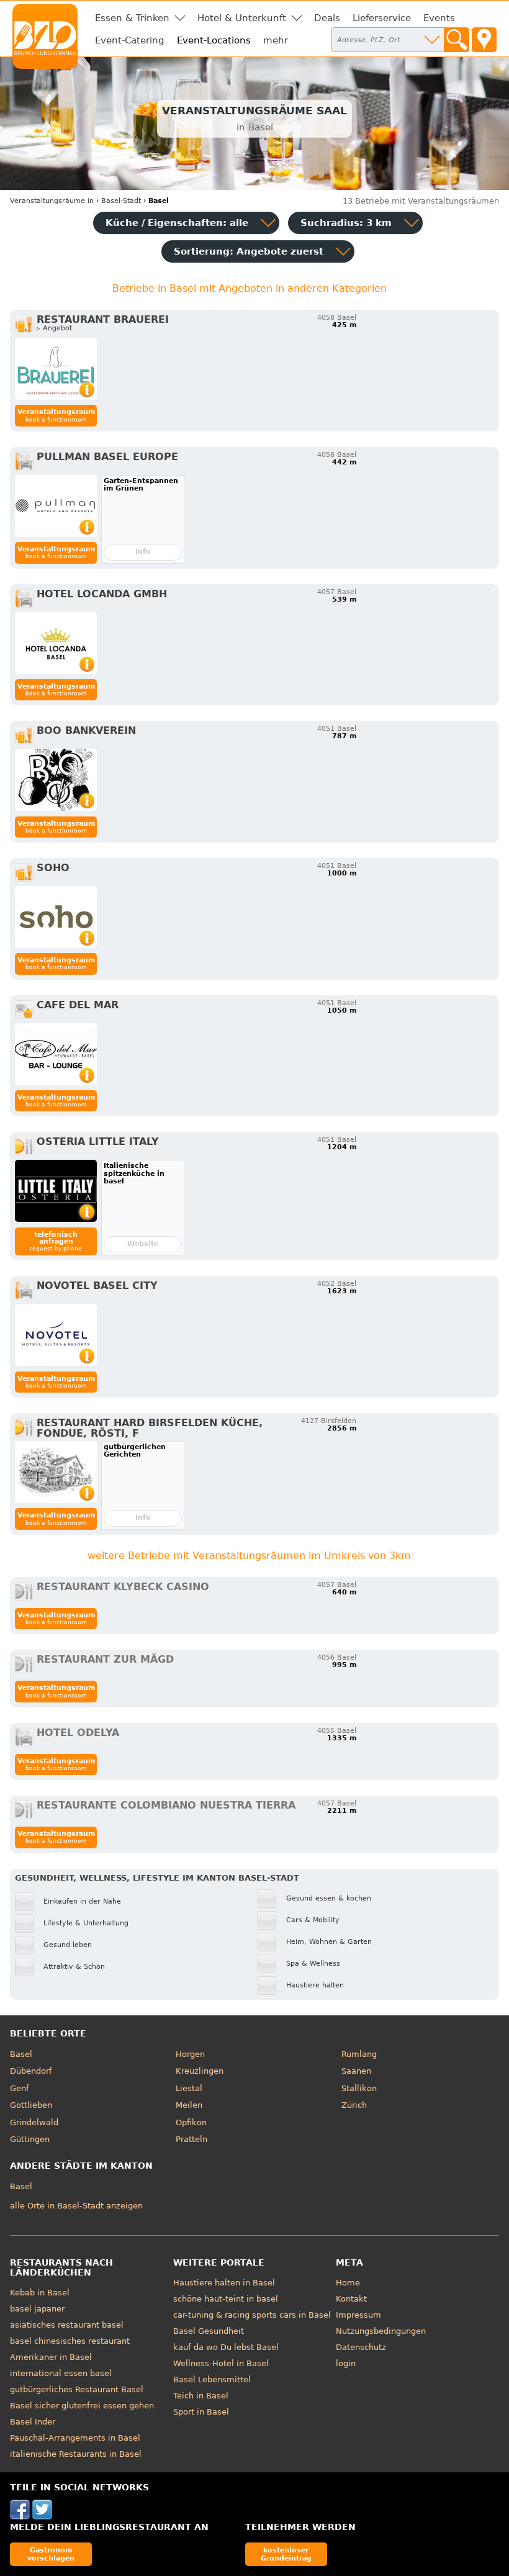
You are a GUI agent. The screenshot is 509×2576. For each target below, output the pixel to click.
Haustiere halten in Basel (224, 2283)
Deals (327, 18)
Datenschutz (361, 2347)
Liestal (189, 2088)
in (52, 201)
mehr (276, 40)
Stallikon (359, 2088)
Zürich (354, 2105)
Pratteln (191, 2139)
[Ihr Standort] (484, 40)
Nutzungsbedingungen (381, 2331)
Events (439, 18)
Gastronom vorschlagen (51, 2554)
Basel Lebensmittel (212, 2379)
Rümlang (359, 2054)
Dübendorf (31, 2071)
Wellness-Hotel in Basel (221, 2363)
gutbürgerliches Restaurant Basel (77, 2389)
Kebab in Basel (40, 2293)
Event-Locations (214, 40)
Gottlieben (31, 2105)
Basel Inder (33, 2422)
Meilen (189, 2105)
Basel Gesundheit (209, 2331)
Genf (20, 2088)
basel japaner (37, 2309)
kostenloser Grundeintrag (286, 2554)
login (346, 2363)
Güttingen (30, 2139)
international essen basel (61, 2373)
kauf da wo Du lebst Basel (226, 2347)
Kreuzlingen (200, 2071)
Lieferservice (382, 18)
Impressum (358, 2315)
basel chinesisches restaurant (70, 2341)
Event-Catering (130, 40)
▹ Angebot (54, 328)
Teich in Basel (201, 2396)
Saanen (356, 2071)
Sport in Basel (201, 2412)
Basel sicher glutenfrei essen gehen (82, 2406)
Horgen (190, 2054)
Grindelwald (34, 2122)
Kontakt (351, 2299)
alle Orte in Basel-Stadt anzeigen (76, 2206)
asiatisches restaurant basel (67, 2325)
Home (348, 2283)
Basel (21, 2054)
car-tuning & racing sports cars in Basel (252, 2315)
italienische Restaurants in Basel (76, 2454)
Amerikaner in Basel (51, 2357)
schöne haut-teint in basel (226, 2299)
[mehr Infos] (56, 369)
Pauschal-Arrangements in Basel (75, 2438)
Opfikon (191, 2122)
